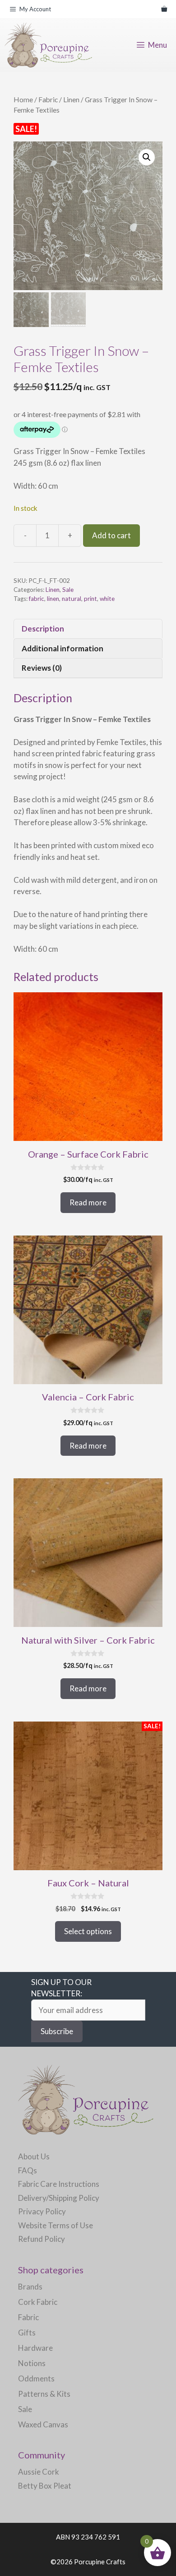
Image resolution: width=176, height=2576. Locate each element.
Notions (32, 2363)
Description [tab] (43, 629)
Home (23, 100)
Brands (30, 2287)
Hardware (35, 2348)
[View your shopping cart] (164, 9)
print (90, 599)
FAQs (28, 2170)
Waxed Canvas (43, 2424)
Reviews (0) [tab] (42, 668)
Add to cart (111, 535)
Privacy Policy (42, 2211)
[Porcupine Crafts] (48, 45)
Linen (71, 100)
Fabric (48, 100)
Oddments (36, 2378)
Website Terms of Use (56, 2225)
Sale (68, 590)
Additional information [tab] (63, 648)
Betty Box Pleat (45, 2486)
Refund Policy (42, 2239)
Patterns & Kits (44, 2394)
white (107, 599)
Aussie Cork (39, 2472)
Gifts (27, 2333)
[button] (147, 157)
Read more (88, 1202)
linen (53, 599)
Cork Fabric (38, 2302)
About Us (34, 2156)
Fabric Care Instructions (59, 2184)
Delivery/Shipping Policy (59, 2198)
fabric (37, 599)
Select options (88, 1931)
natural (72, 599)
